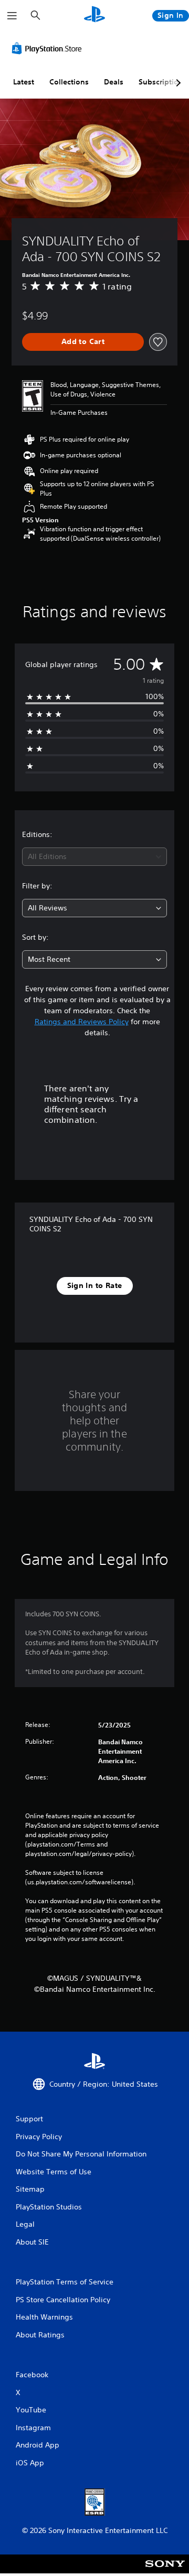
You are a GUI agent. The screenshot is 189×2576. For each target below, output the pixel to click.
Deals (114, 82)
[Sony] (165, 2571)
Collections (69, 82)
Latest (24, 82)
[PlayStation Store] (49, 48)
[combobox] (94, 857)
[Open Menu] (12, 16)
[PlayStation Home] (94, 15)
